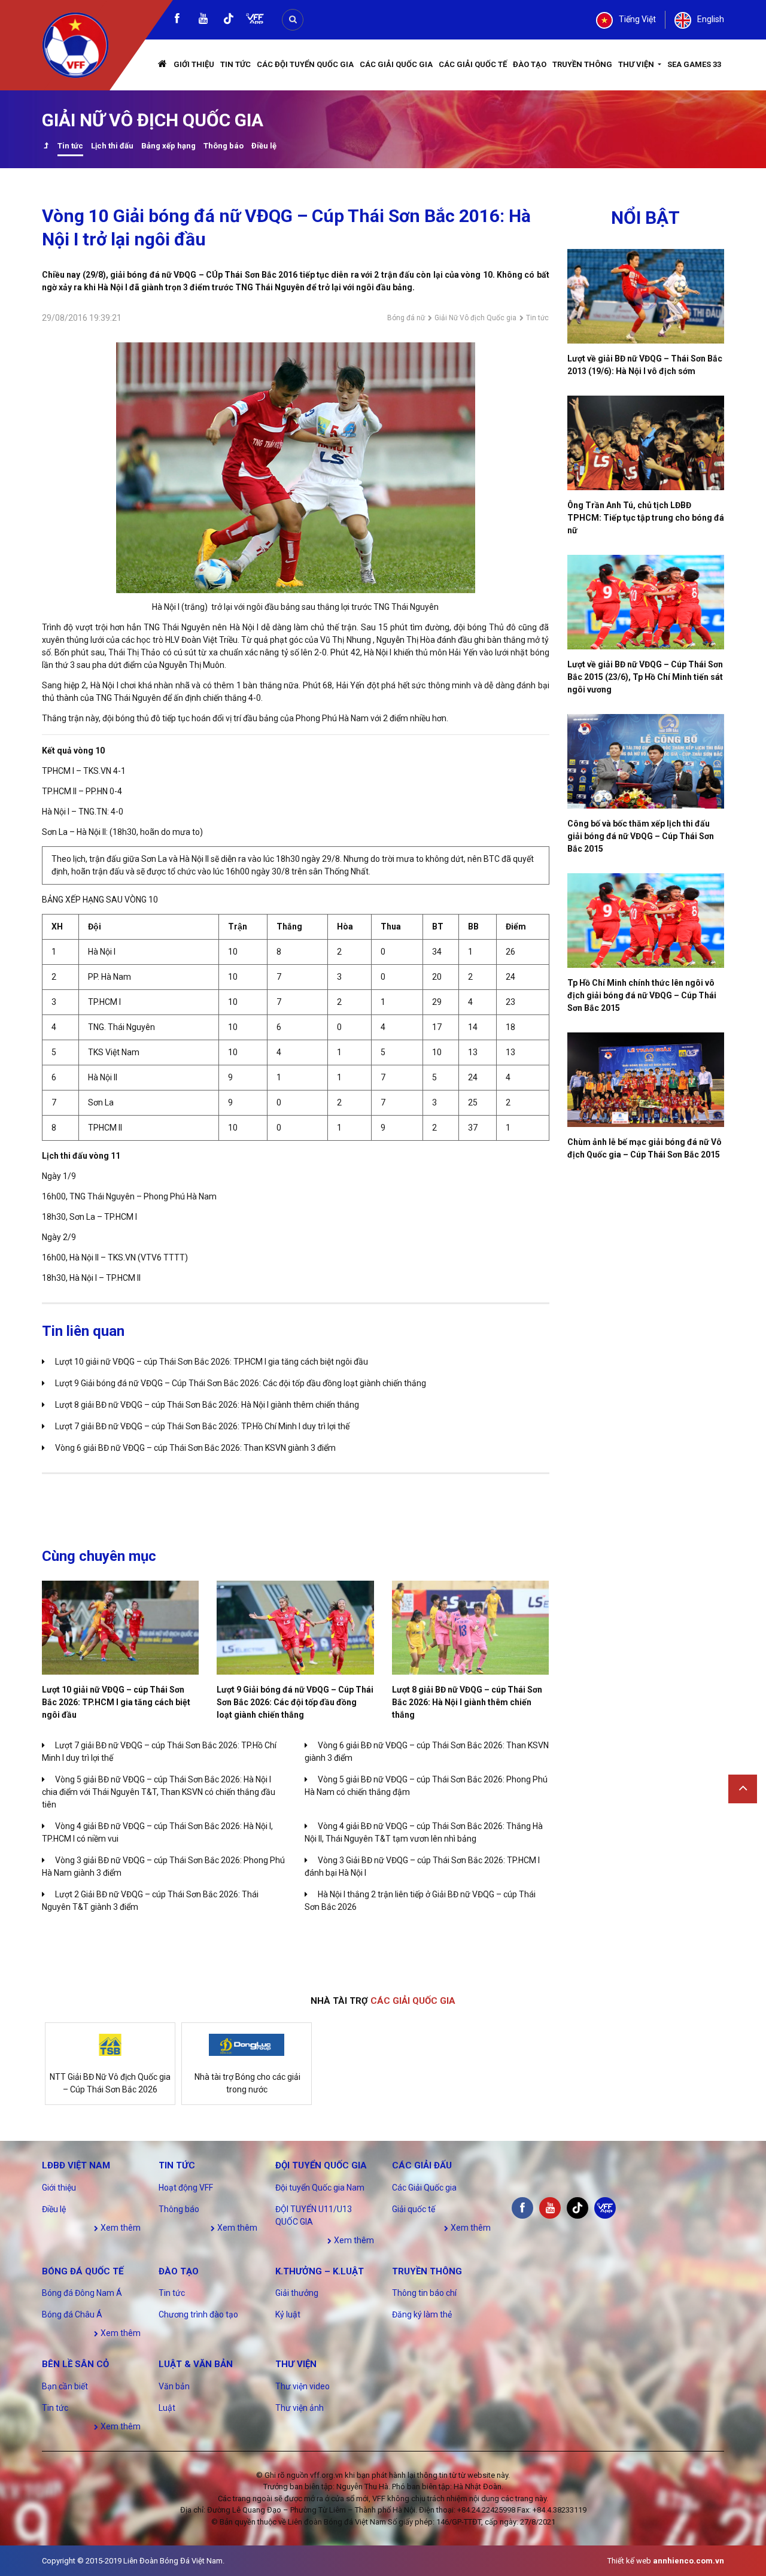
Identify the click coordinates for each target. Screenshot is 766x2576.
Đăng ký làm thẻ (422, 2314)
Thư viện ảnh (300, 2408)
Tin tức (235, 64)
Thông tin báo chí (424, 2293)
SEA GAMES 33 (694, 64)
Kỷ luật (288, 2314)
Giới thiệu (194, 64)
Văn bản (174, 2386)
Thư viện (637, 64)
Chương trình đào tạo (198, 2314)
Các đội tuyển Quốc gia (305, 64)
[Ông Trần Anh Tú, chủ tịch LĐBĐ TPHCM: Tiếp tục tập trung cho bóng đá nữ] (646, 443)
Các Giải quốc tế (473, 64)
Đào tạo (530, 64)
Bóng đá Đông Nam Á (82, 2293)
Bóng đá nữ (406, 318)
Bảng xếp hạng (168, 146)
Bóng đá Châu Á (72, 2314)
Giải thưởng (297, 2293)
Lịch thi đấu (112, 146)
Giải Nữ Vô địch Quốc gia (475, 318)
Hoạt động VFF (186, 2188)
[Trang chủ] (163, 65)
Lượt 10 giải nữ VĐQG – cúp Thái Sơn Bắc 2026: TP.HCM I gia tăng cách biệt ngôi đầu (212, 1362)
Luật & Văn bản (196, 2364)
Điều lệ (264, 146)
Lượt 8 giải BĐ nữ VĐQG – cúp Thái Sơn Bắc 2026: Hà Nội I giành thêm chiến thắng (207, 1405)
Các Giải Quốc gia (396, 64)
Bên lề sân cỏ (75, 2364)
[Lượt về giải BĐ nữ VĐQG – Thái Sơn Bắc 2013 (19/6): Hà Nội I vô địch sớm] (646, 296)
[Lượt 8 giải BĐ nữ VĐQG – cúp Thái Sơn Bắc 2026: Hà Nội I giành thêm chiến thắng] (470, 1628)
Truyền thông (582, 64)
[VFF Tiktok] (229, 21)
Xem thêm (120, 2228)
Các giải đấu (422, 2165)
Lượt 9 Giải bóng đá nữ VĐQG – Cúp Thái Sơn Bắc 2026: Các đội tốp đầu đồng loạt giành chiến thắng (241, 1383)
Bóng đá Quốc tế (83, 2271)
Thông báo (224, 146)
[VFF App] (255, 20)
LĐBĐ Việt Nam (76, 2165)
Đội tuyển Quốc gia (321, 2165)
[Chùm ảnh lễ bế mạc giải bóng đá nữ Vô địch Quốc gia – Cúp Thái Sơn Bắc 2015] (646, 1080)
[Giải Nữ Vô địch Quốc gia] (46, 147)
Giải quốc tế (414, 2209)
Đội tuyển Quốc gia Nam (320, 2188)
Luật (167, 2408)
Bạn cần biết (65, 2386)
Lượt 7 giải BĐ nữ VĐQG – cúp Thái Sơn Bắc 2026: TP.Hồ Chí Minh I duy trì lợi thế (202, 1426)
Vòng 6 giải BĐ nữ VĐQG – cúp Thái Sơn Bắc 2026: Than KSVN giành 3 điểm (195, 1448)
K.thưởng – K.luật (320, 2271)
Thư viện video (303, 2386)
